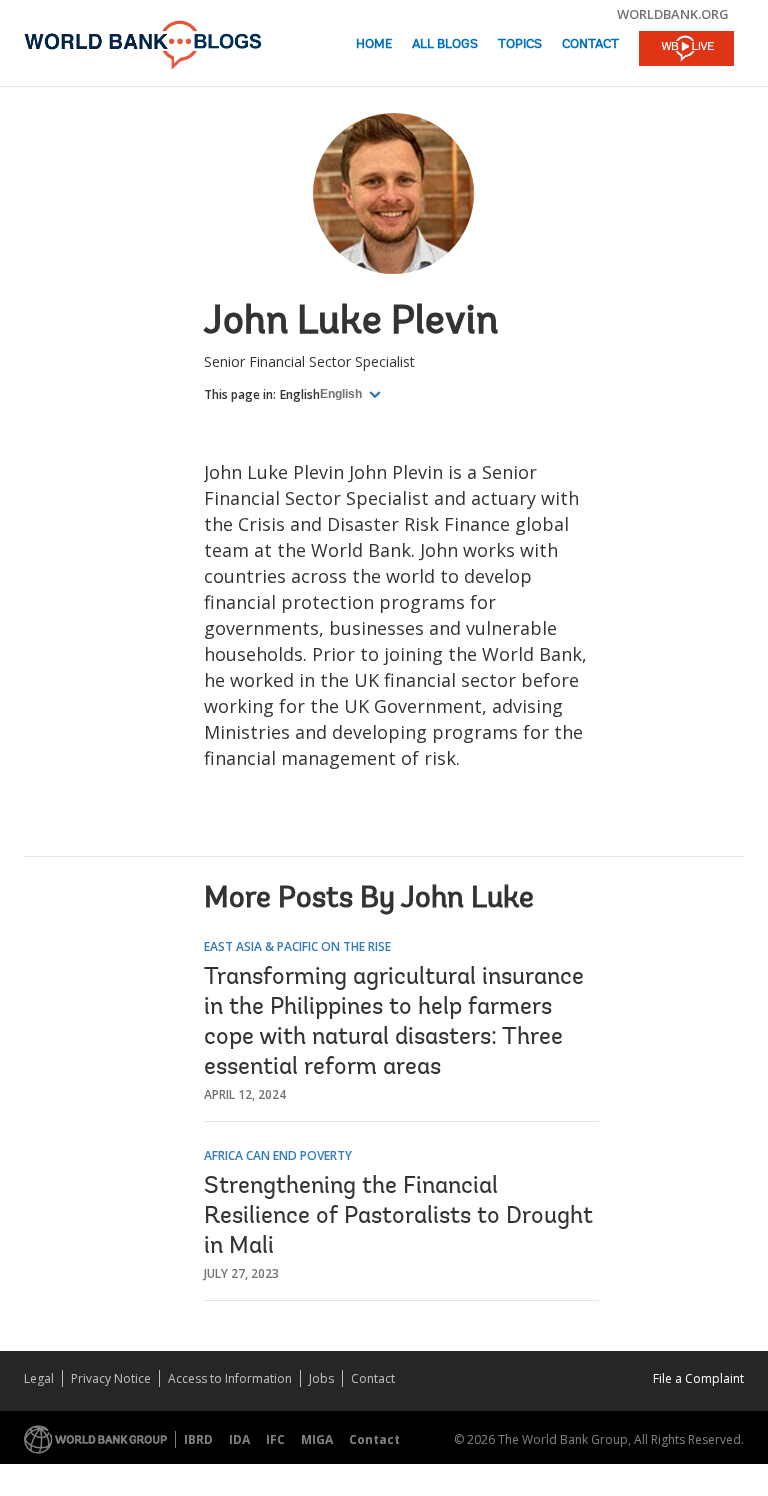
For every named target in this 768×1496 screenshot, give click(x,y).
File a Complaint (698, 1378)
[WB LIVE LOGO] (686, 50)
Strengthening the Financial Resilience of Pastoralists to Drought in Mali (398, 1217)
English (300, 394)
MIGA (317, 1439)
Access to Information (230, 1378)
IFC (275, 1439)
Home (374, 44)
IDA (239, 1439)
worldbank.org (673, 14)
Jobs (321, 1378)
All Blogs (445, 44)
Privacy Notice (111, 1378)
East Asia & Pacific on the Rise (297, 946)
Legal (39, 1378)
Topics (520, 44)
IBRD (198, 1439)
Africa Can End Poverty (278, 1155)
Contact (590, 44)
